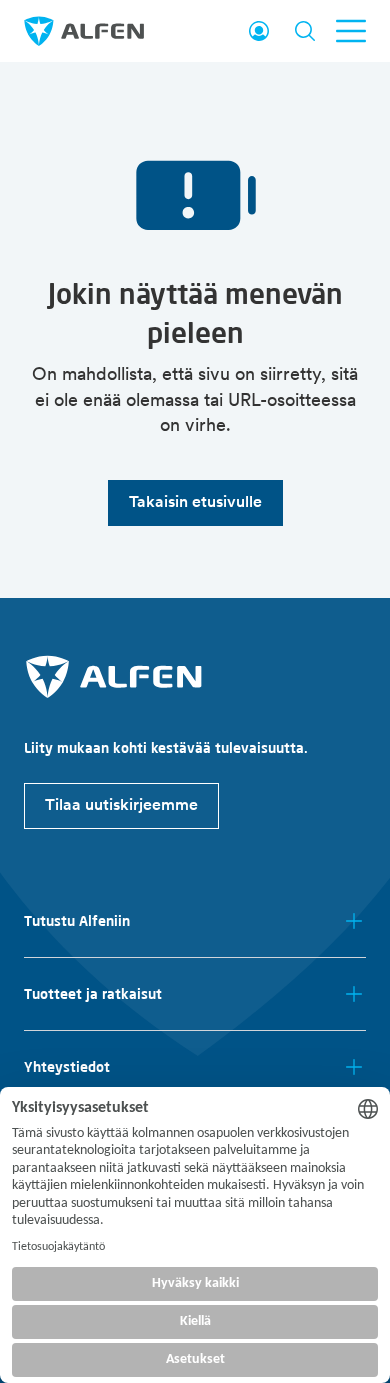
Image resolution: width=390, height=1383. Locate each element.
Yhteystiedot (67, 1067)
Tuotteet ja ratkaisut (93, 994)
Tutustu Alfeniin (77, 921)
